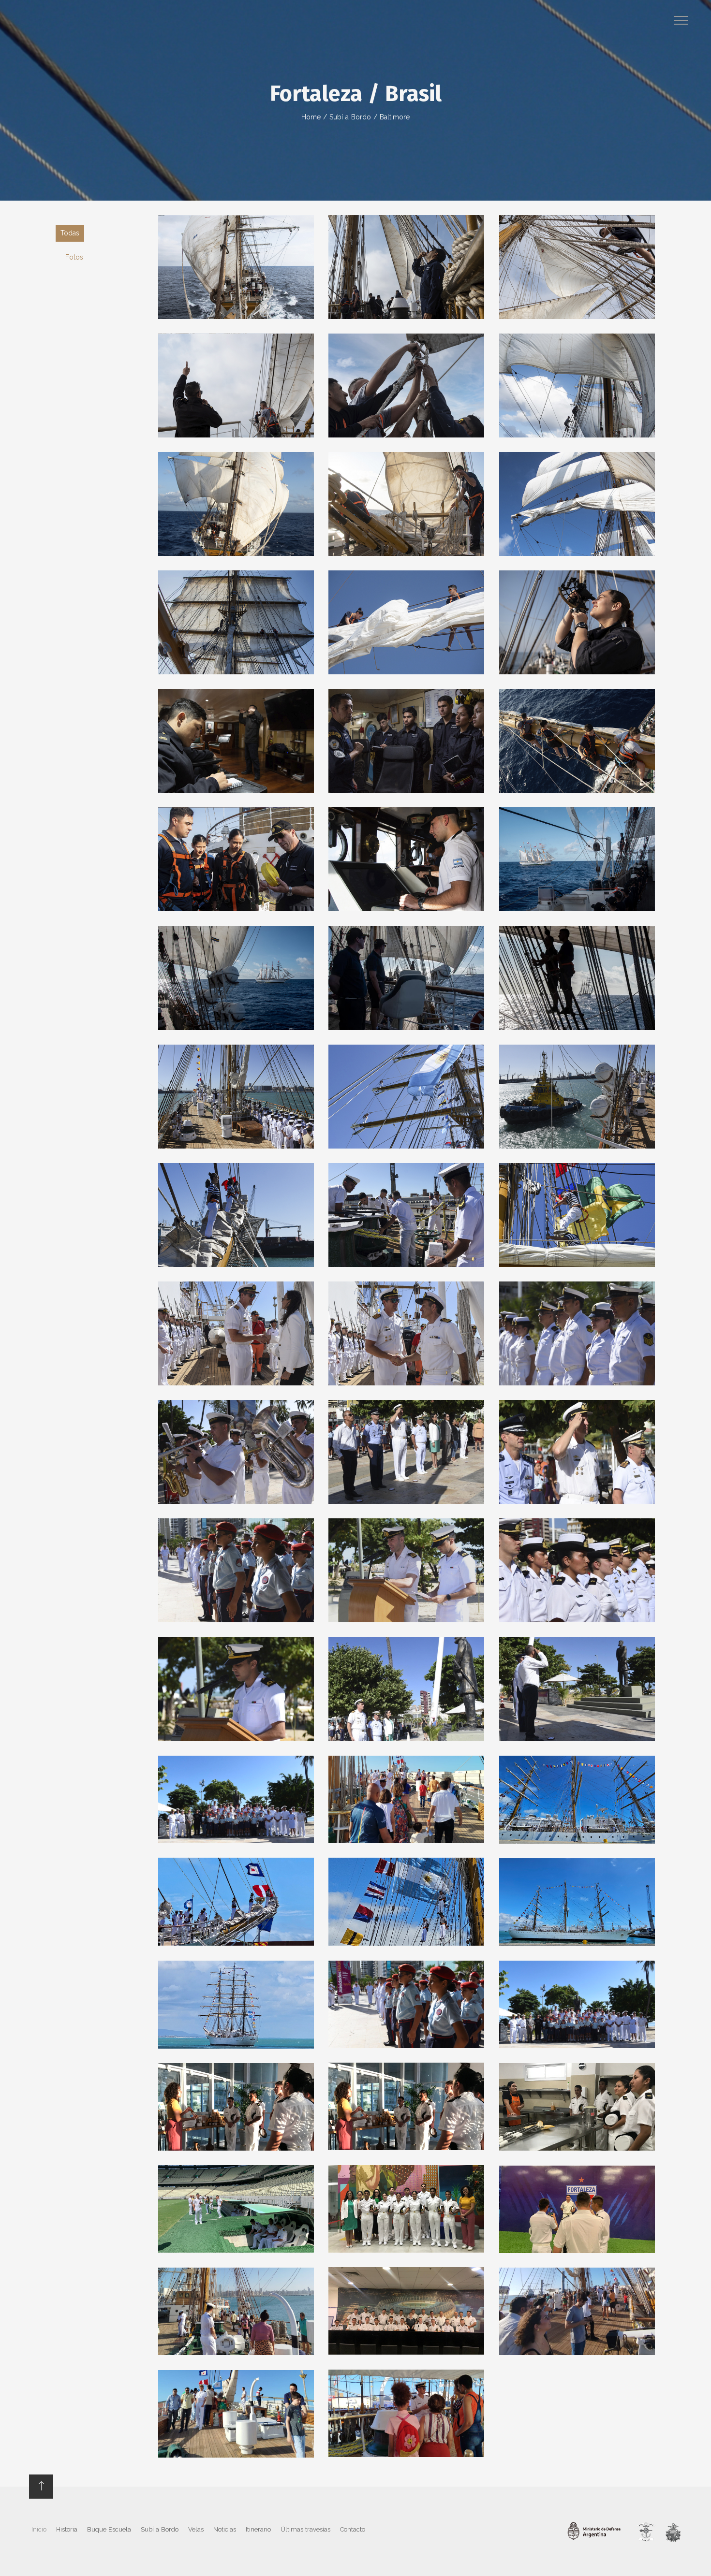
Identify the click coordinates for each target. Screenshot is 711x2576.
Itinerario (258, 2529)
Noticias (225, 2529)
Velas (196, 2529)
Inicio (39, 2529)
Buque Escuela (109, 2529)
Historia (67, 2529)
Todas (70, 233)
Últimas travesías (305, 2529)
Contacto (353, 2529)
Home (311, 117)
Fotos (74, 257)
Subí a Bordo (350, 117)
